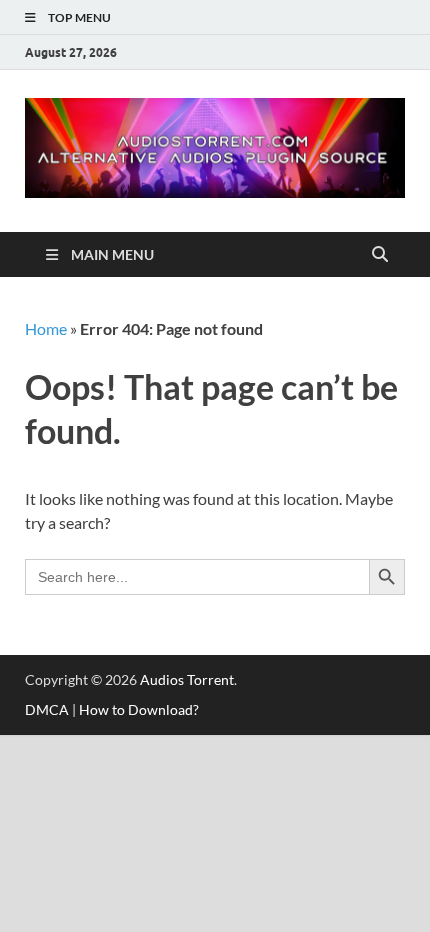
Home (46, 328)
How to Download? (139, 709)
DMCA (47, 709)
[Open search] (380, 255)
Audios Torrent (187, 679)
